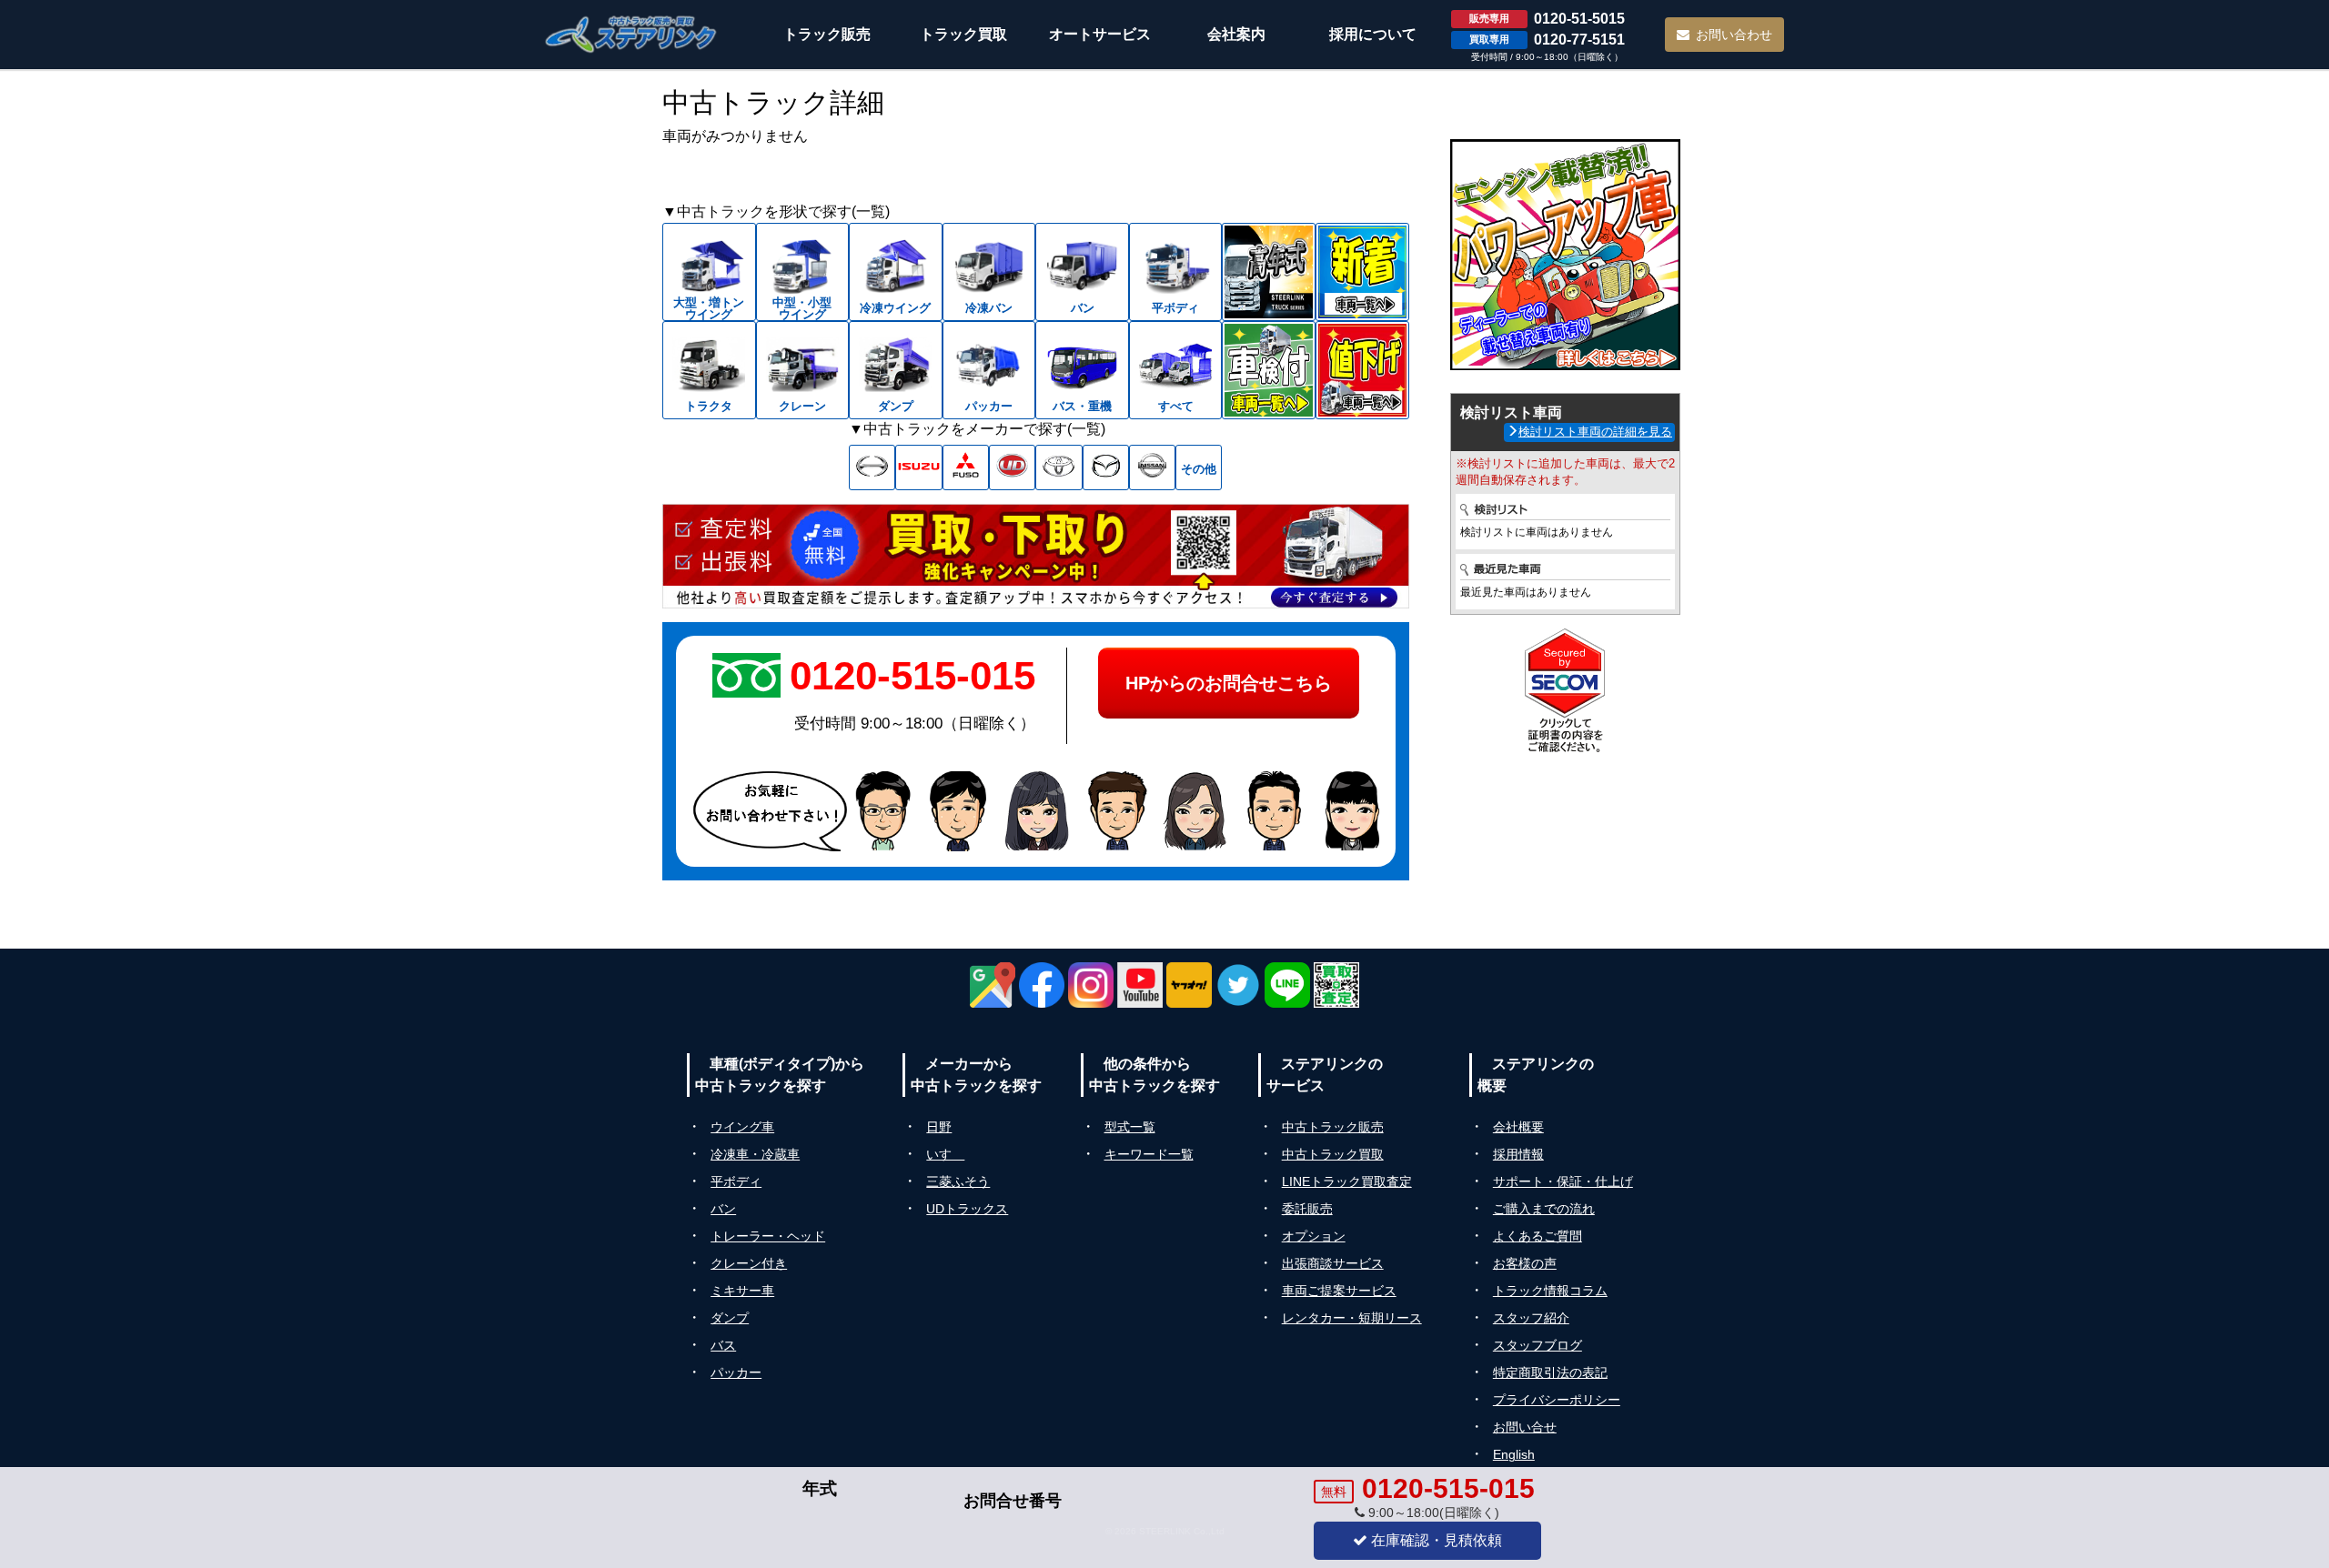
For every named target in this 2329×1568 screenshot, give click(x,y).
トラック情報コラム (1550, 1291)
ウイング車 (742, 1127)
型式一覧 (1130, 1127)
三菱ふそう (958, 1181)
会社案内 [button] (1236, 34)
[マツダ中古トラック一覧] (1106, 467)
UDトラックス (967, 1209)
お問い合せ (1525, 1427)
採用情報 (1518, 1154)
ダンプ (730, 1318)
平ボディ (736, 1181)
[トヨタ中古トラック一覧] (1059, 467)
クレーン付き (749, 1263)
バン (723, 1209)
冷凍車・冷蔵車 (755, 1154)
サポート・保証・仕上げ (1563, 1181)
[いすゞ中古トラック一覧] (918, 467)
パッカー (736, 1372)
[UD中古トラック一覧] (1012, 467)
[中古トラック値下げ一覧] (1362, 370)
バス (723, 1345)
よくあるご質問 (1538, 1236)
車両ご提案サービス (1339, 1291)
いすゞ (945, 1154)
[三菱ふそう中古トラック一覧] (966, 467)
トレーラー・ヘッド (768, 1236)
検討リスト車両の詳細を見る (1595, 432)
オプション (1314, 1236)
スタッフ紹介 (1531, 1318)
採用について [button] (1373, 34)
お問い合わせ (1734, 35)
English (1514, 1454)
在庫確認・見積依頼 (1435, 1540)
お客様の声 (1525, 1263)
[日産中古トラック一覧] (1152, 467)
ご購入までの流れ (1544, 1209)
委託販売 (1307, 1209)
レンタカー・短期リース (1352, 1318)
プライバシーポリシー (1557, 1400)
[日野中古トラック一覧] (872, 467)
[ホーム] (631, 34)
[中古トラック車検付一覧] (1269, 370)
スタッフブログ (1538, 1345)
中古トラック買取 (1333, 1154)
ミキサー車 (742, 1291)
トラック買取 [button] (963, 34)
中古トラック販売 (1333, 1127)
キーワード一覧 (1149, 1154)
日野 (939, 1127)
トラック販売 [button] (827, 34)
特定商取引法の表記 (1550, 1372)
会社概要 (1518, 1127)
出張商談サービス (1333, 1263)
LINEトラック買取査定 (1347, 1181)
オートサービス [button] (1100, 34)
